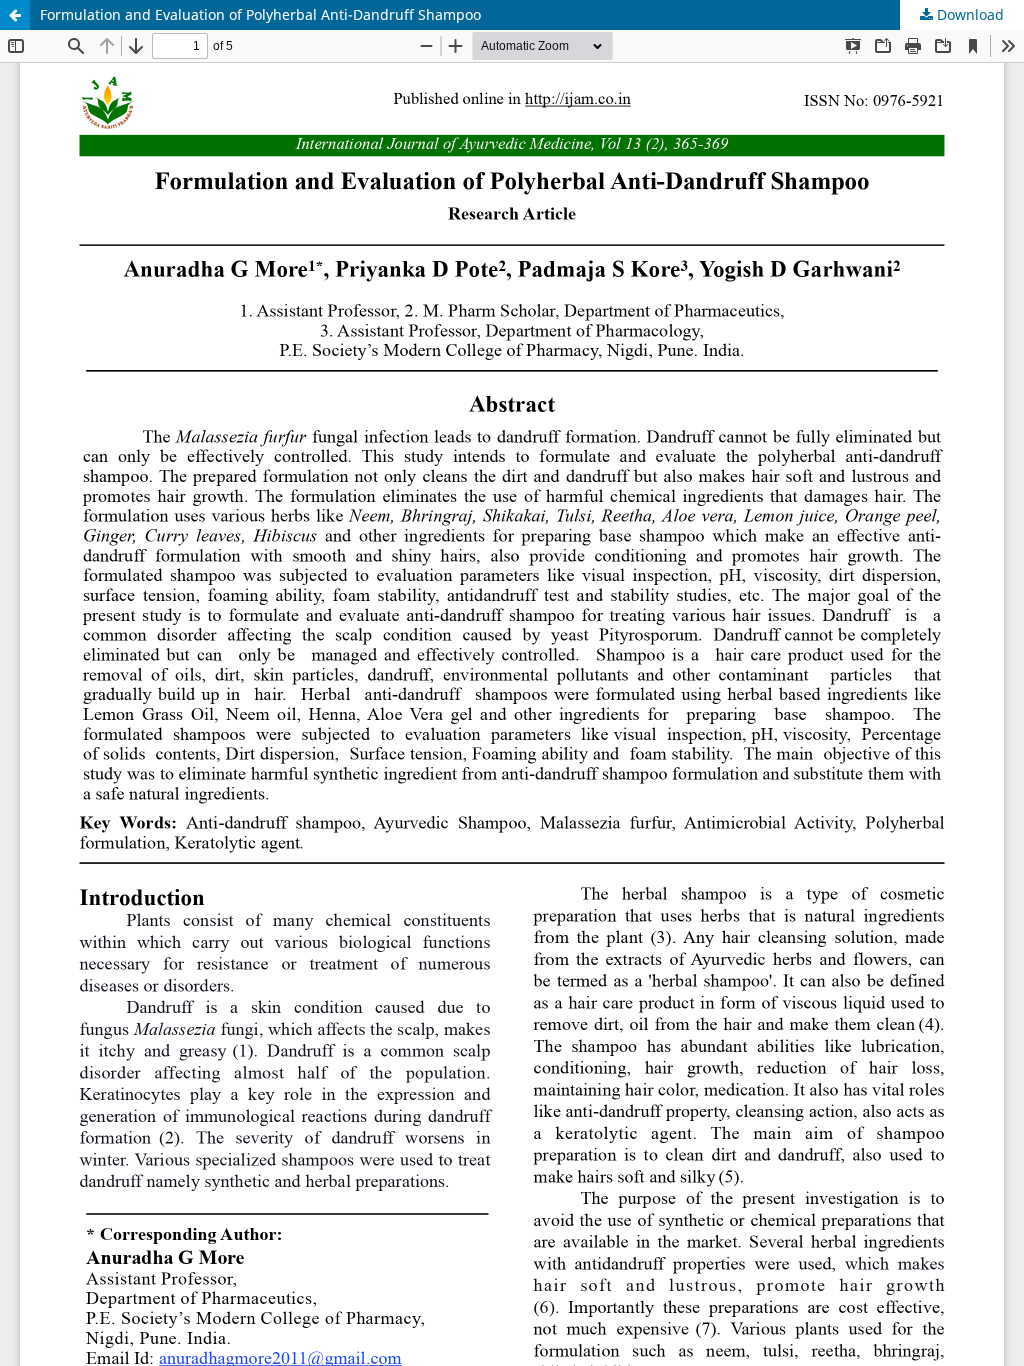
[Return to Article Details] (15, 15)
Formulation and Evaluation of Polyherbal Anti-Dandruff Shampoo (260, 14)
